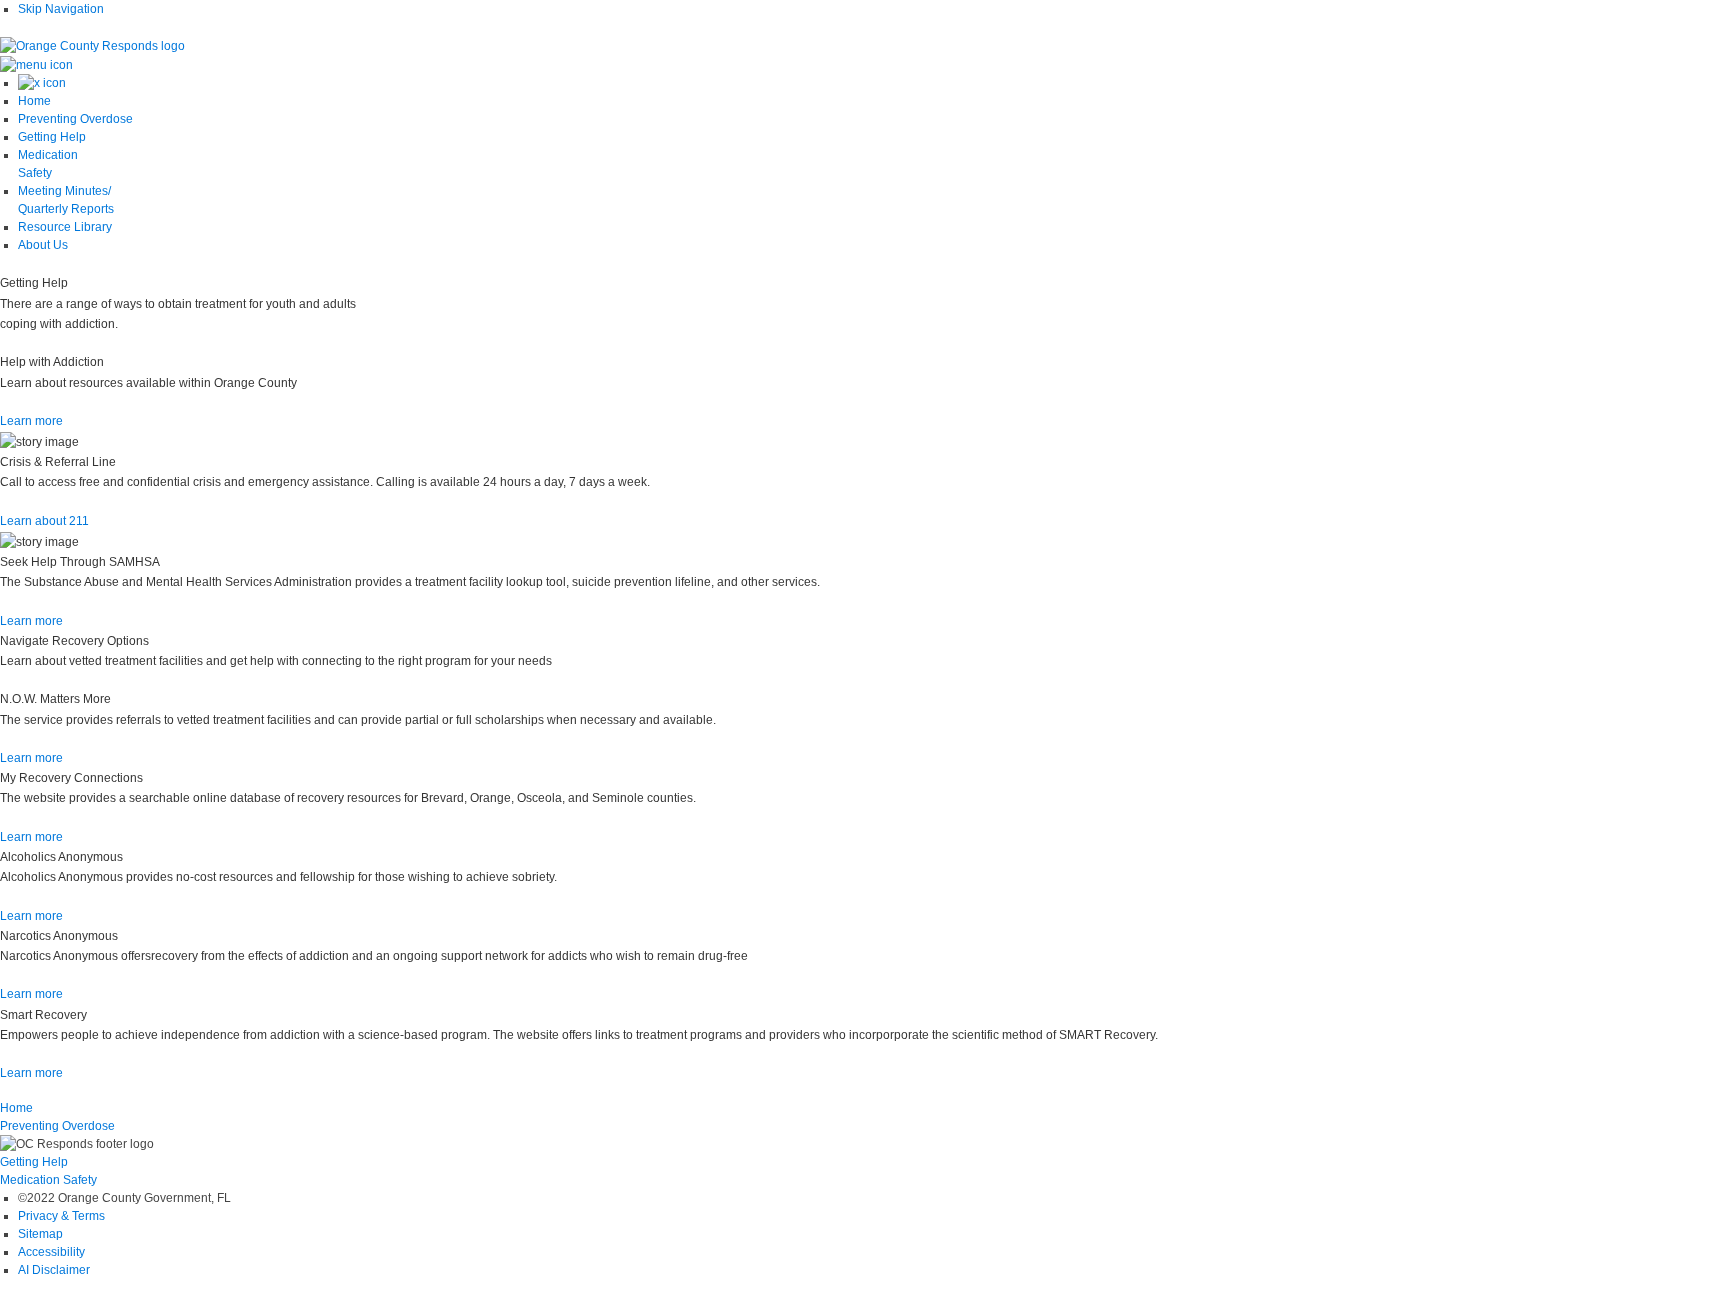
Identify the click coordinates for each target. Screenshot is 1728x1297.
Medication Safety (48, 1180)
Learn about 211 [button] (44, 521)
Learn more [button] (31, 421)
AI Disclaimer (54, 1270)
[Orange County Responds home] (92, 45)
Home (16, 1108)
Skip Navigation (61, 9)
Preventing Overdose (57, 1126)
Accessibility (51, 1252)
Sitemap (40, 1234)
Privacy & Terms (61, 1216)
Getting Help (34, 1162)
